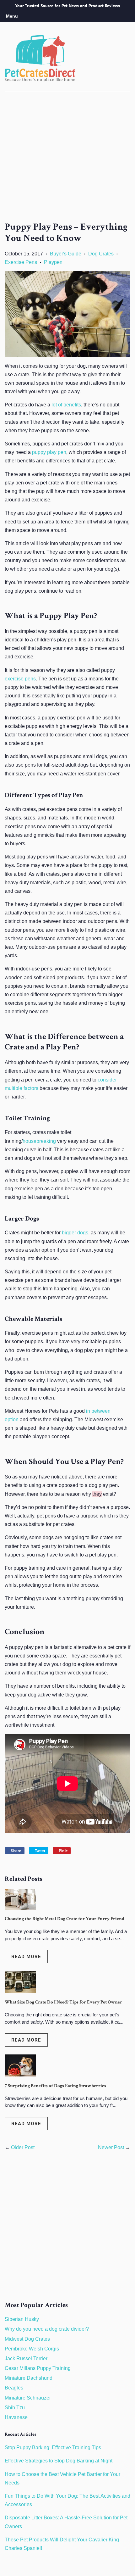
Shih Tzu (15, 2408)
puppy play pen (49, 452)
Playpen (53, 262)
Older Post (23, 2147)
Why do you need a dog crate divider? (47, 2329)
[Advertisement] (67, 163)
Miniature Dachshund (29, 2378)
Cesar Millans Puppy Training (38, 2368)
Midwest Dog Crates (27, 2339)
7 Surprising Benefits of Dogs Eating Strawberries (55, 2086)
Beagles (14, 2388)
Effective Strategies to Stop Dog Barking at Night (59, 2461)
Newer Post (111, 2147)
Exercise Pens (21, 262)
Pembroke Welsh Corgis (32, 2349)
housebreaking (39, 1141)
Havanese (16, 2417)
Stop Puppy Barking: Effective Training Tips (53, 2447)
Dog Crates (101, 254)
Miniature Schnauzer (28, 2398)
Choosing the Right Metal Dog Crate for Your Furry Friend (65, 1919)
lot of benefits (66, 405)
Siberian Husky (22, 2319)
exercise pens (20, 679)
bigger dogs (75, 1233)
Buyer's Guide (66, 254)
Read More (26, 1957)
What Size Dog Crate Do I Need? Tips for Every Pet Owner (63, 2002)
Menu (12, 16)
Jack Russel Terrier (26, 2358)
